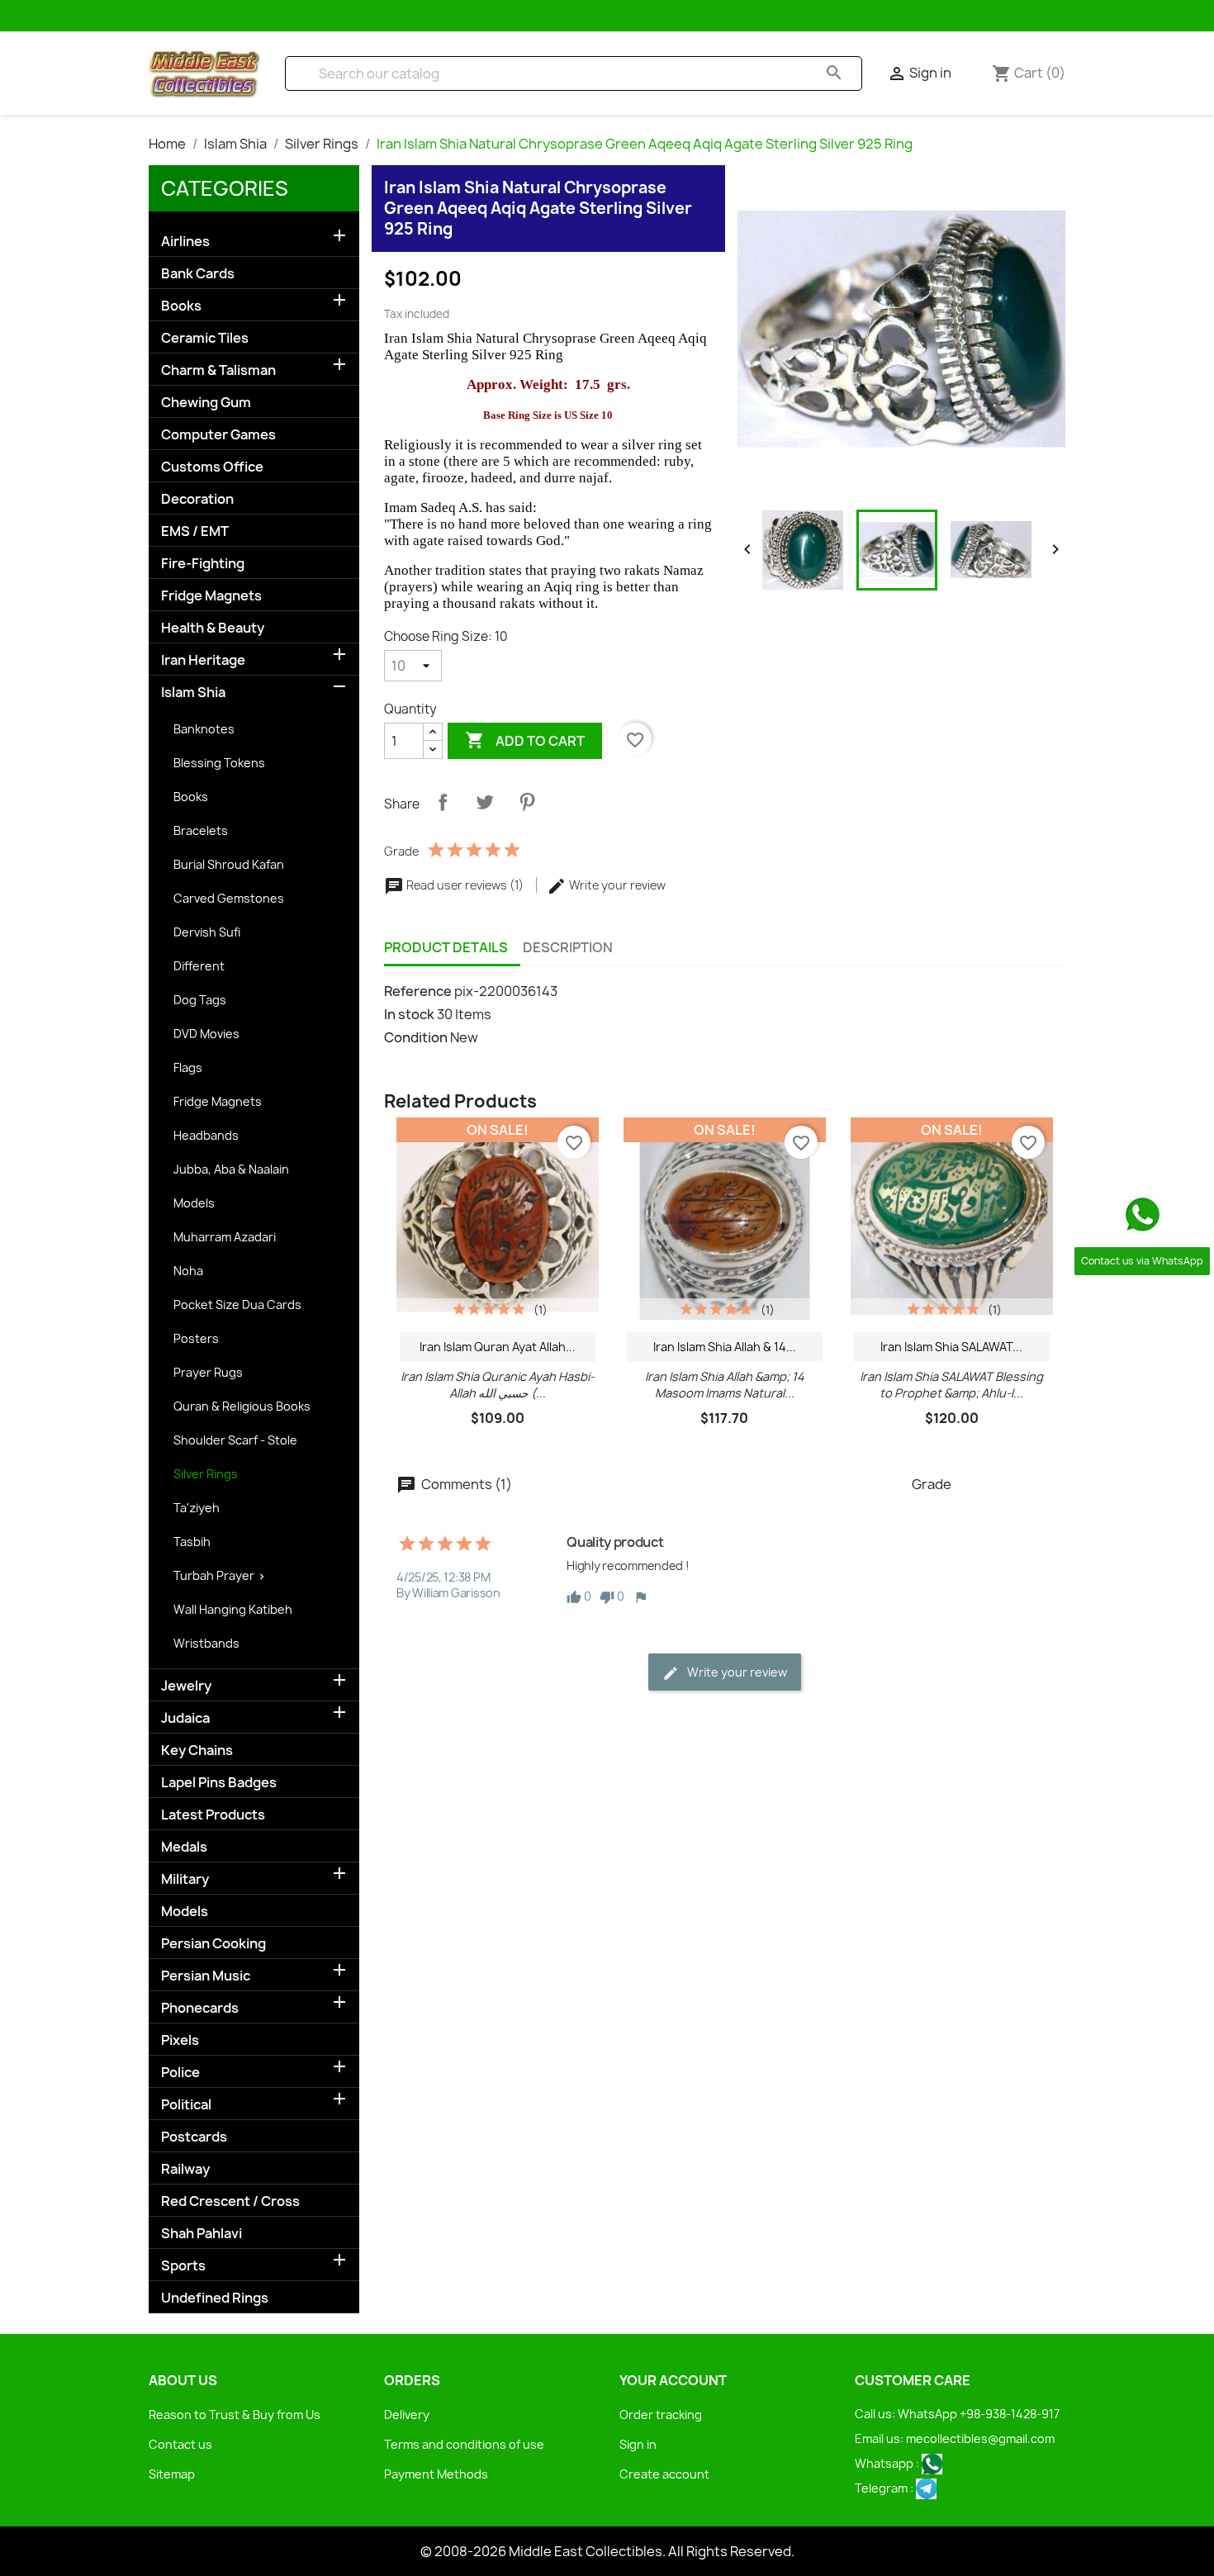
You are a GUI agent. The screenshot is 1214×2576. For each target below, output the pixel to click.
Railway (185, 2169)
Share (443, 802)
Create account (664, 2474)
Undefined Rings (215, 2298)
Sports (183, 2266)
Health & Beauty (213, 628)
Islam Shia (193, 693)
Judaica (185, 1718)
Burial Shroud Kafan (229, 864)
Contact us (180, 2444)
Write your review (616, 885)
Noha (188, 1271)
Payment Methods (436, 2474)
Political (186, 2105)
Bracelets (201, 830)
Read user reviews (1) (465, 885)
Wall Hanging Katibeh (233, 1609)
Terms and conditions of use (464, 2444)
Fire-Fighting (203, 564)
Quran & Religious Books (242, 1406)
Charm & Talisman (218, 370)
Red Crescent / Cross (230, 2201)
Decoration (197, 499)
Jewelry (186, 1686)
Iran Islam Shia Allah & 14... (725, 1347)
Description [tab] (568, 948)
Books (181, 306)
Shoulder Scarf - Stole (235, 1440)
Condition (416, 1037)
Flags (188, 1067)
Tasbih (192, 1542)
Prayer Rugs (208, 1372)
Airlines (185, 242)
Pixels (180, 2040)
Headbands (206, 1135)
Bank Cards (198, 274)
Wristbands (206, 1643)
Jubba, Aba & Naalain (231, 1169)
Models (194, 1203)
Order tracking (661, 2415)
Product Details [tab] (446, 948)
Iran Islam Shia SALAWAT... (951, 1347)
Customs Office (212, 467)
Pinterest (527, 802)
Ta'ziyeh (197, 1508)
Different (199, 966)
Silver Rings (206, 1474)
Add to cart (525, 740)
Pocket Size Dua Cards (237, 1305)
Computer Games (218, 435)
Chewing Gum (206, 403)
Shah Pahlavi (202, 2234)
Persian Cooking (213, 1944)
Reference (418, 991)
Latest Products (213, 1815)
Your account (673, 2380)
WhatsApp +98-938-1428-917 (979, 2414)
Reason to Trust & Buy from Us (235, 2415)
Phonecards (200, 2008)
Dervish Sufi (207, 932)
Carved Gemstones (229, 898)
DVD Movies (206, 1034)
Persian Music (206, 1976)
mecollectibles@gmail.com (980, 2438)
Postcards (194, 2137)
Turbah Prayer (214, 1575)
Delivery (407, 2415)
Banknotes (204, 729)
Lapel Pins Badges (219, 1783)
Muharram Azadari (225, 1237)
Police (180, 2073)
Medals (184, 1847)
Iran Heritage (203, 660)
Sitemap (172, 2474)
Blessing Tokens (219, 763)
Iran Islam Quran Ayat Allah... (498, 1347)
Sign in (638, 2444)
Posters (196, 1338)
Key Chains (197, 1751)
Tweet (485, 802)
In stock (409, 1014)
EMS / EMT (195, 531)
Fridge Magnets (211, 596)
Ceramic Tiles (205, 338)
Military (185, 1879)
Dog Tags (200, 1000)
